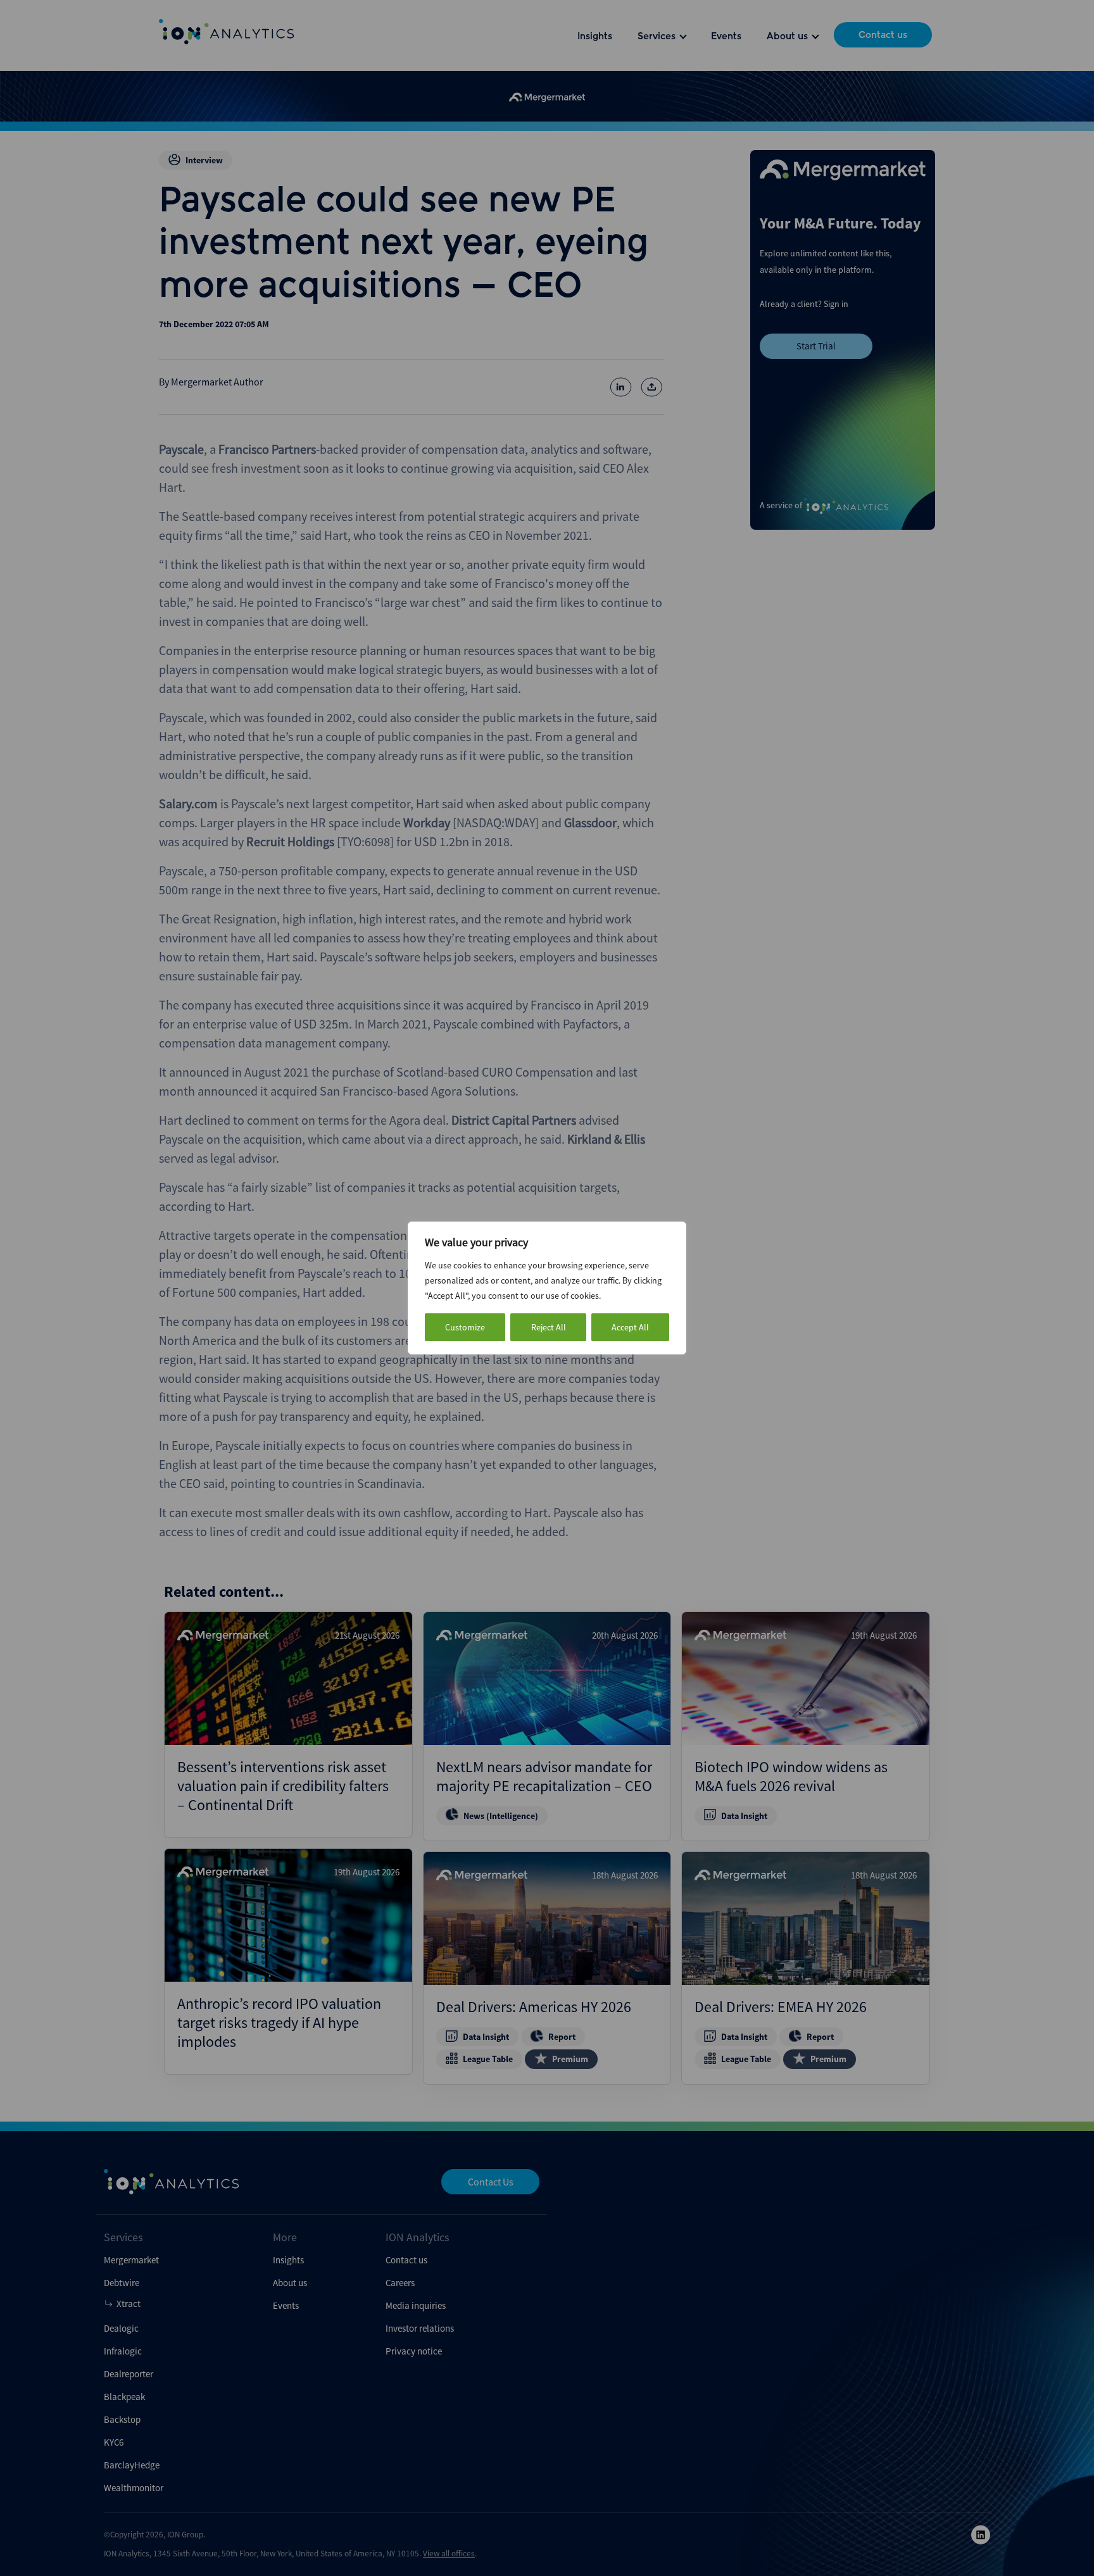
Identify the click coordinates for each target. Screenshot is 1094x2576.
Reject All (549, 1327)
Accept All (630, 1327)
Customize (465, 1327)
